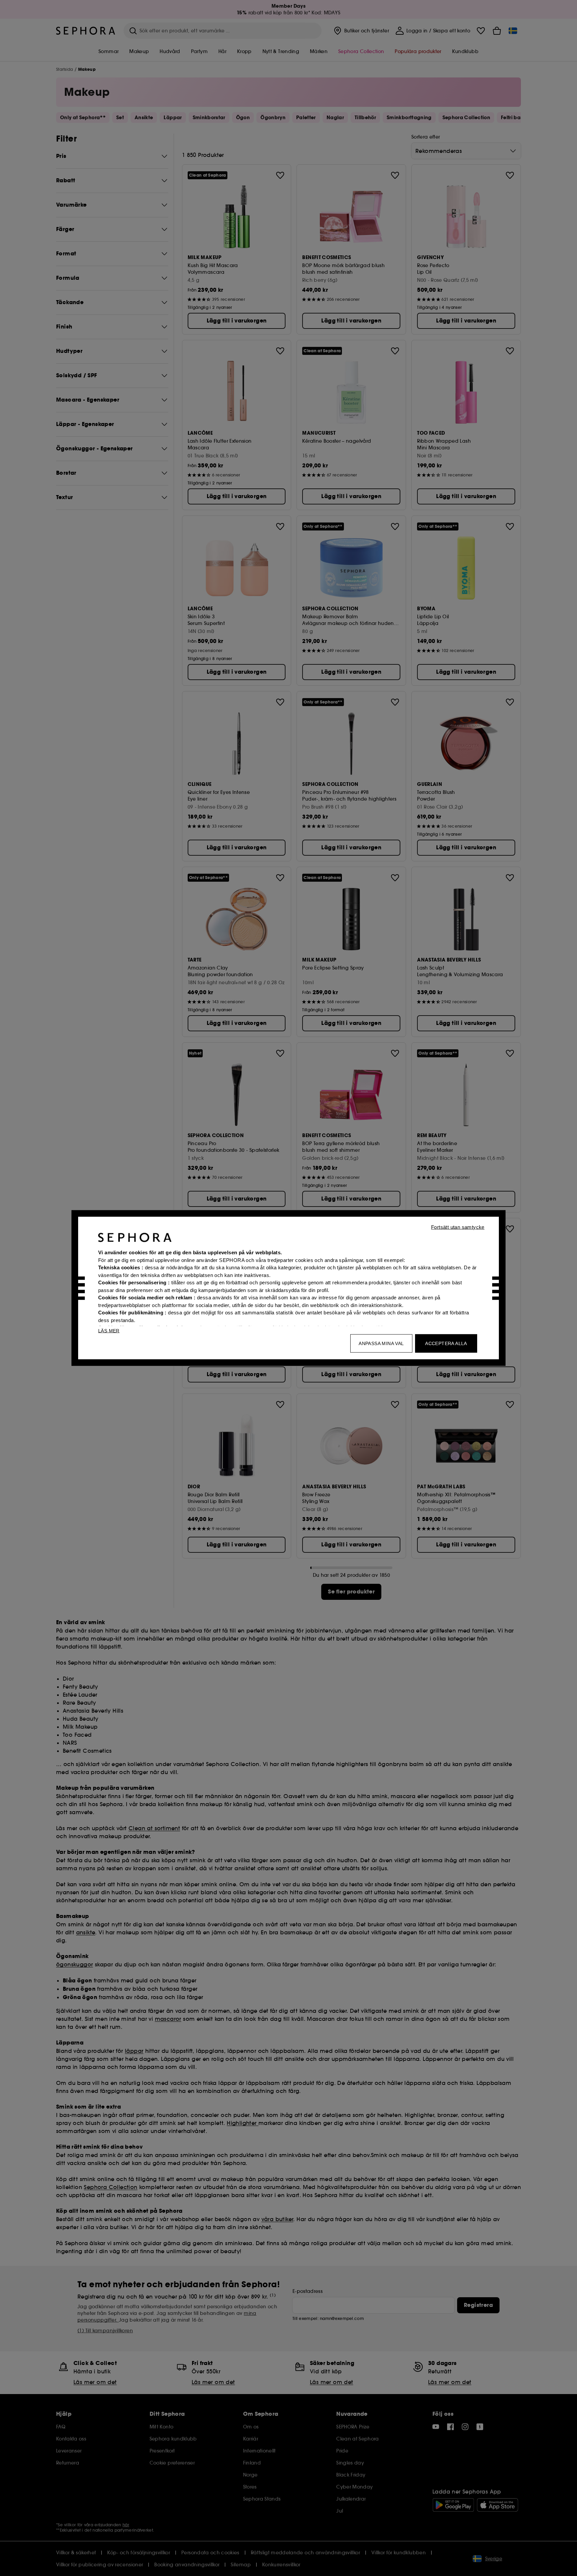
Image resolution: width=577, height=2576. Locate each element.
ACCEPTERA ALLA (446, 1343)
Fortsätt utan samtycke (458, 1227)
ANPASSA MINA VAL (381, 1343)
